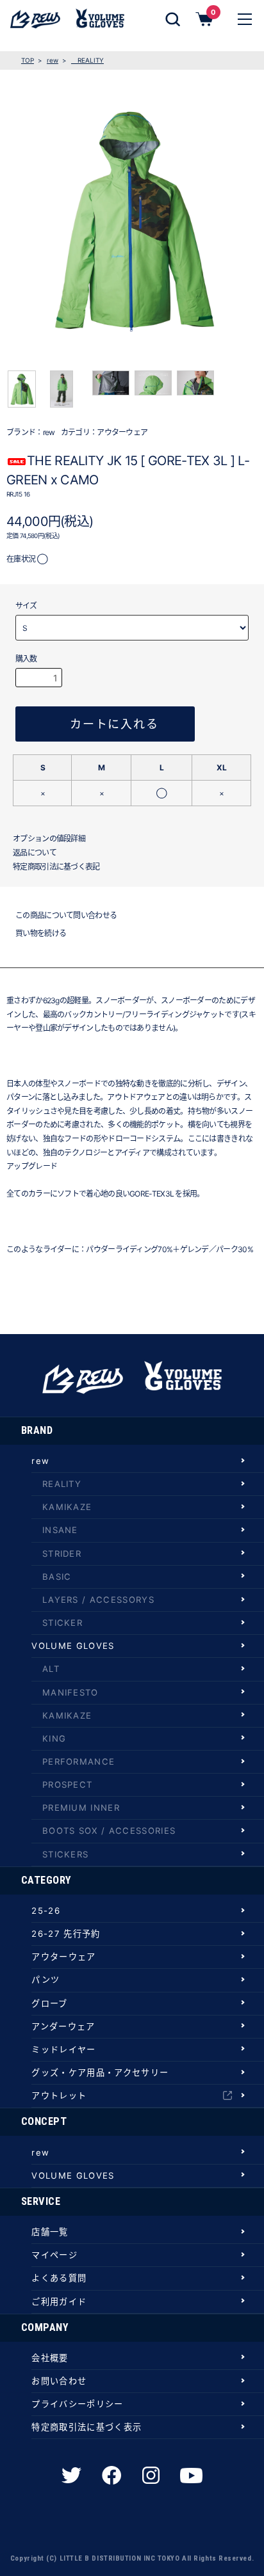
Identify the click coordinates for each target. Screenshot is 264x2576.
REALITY (87, 60)
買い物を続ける (41, 933)
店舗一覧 (50, 2232)
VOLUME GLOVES (73, 1646)
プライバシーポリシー (77, 2404)
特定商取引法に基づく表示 (87, 2427)
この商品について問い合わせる (66, 915)
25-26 (46, 1911)
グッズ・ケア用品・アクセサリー (100, 2072)
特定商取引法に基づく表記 (56, 867)
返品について (35, 853)
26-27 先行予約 (66, 1934)
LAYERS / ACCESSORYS (98, 1600)
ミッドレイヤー (63, 2049)
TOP (28, 60)
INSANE (60, 1530)
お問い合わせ (59, 2381)
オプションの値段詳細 (49, 839)
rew (53, 60)
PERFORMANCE (79, 1761)
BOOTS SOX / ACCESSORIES (109, 1831)
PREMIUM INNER (81, 1808)
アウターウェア (122, 432)
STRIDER (62, 1554)
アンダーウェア (63, 2026)
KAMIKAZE (67, 1507)
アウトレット (59, 2095)
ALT (51, 1669)
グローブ (49, 2003)
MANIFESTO (70, 1692)
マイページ (54, 2255)
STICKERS (66, 1854)
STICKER (62, 1623)
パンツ (45, 1980)
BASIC (57, 1577)
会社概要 (50, 2358)
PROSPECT (68, 1785)
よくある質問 (59, 2278)
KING (54, 1738)
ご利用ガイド (59, 2302)
